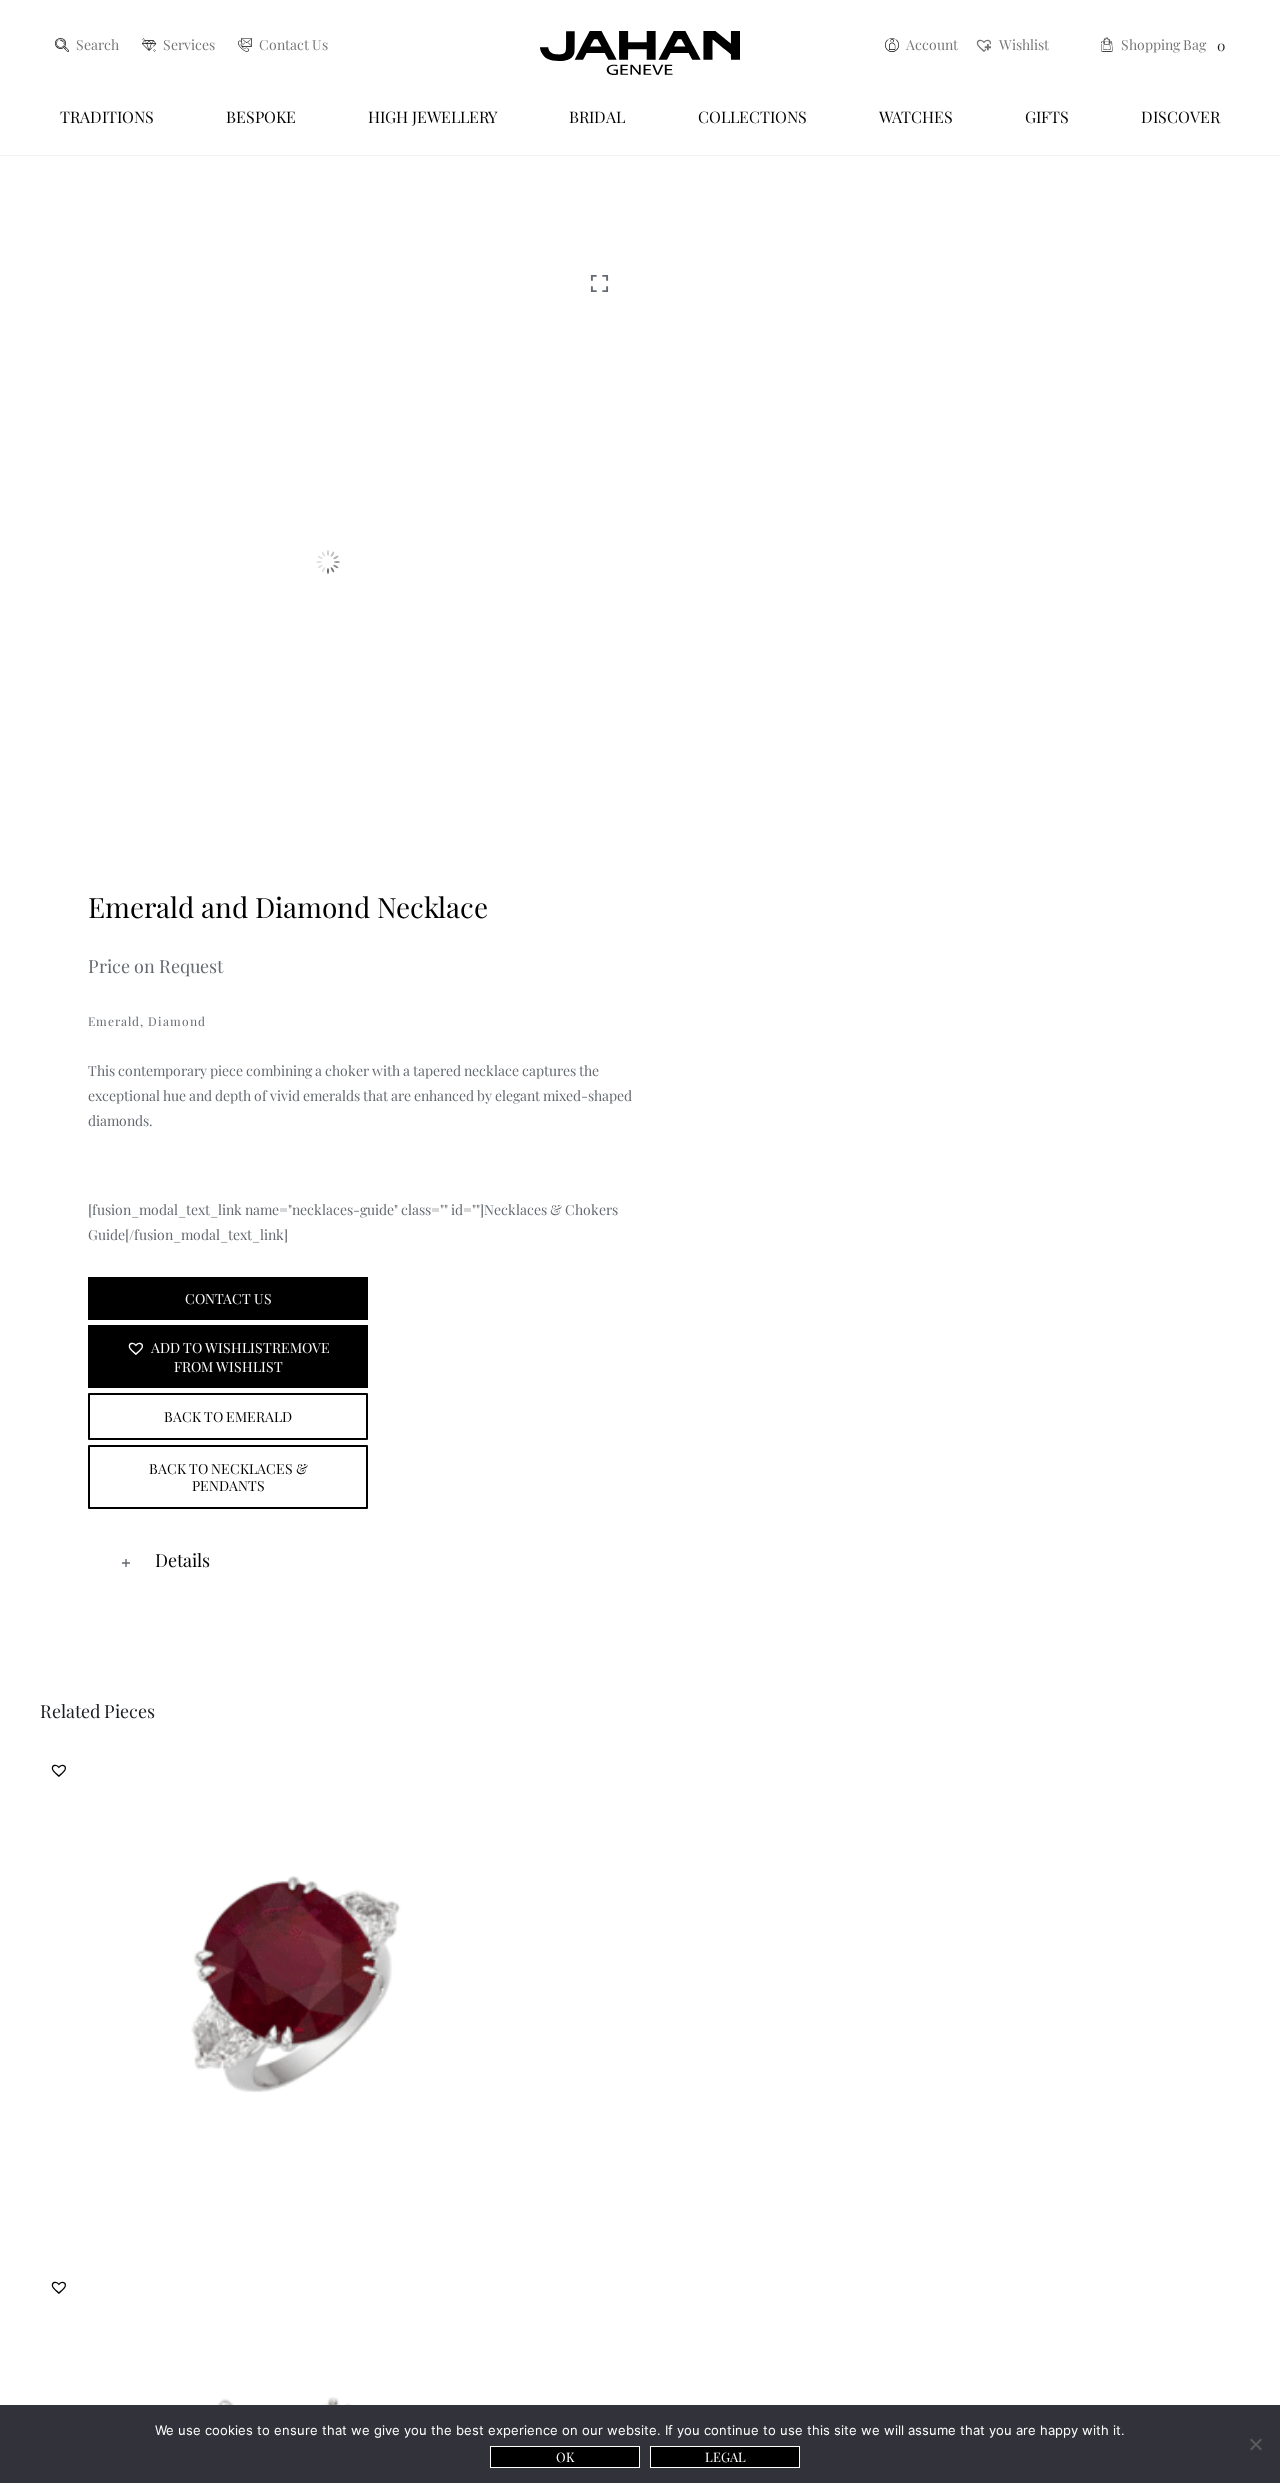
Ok (565, 2456)
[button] (228, 1356)
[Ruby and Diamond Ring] (300, 1996)
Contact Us (228, 1298)
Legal (725, 2456)
